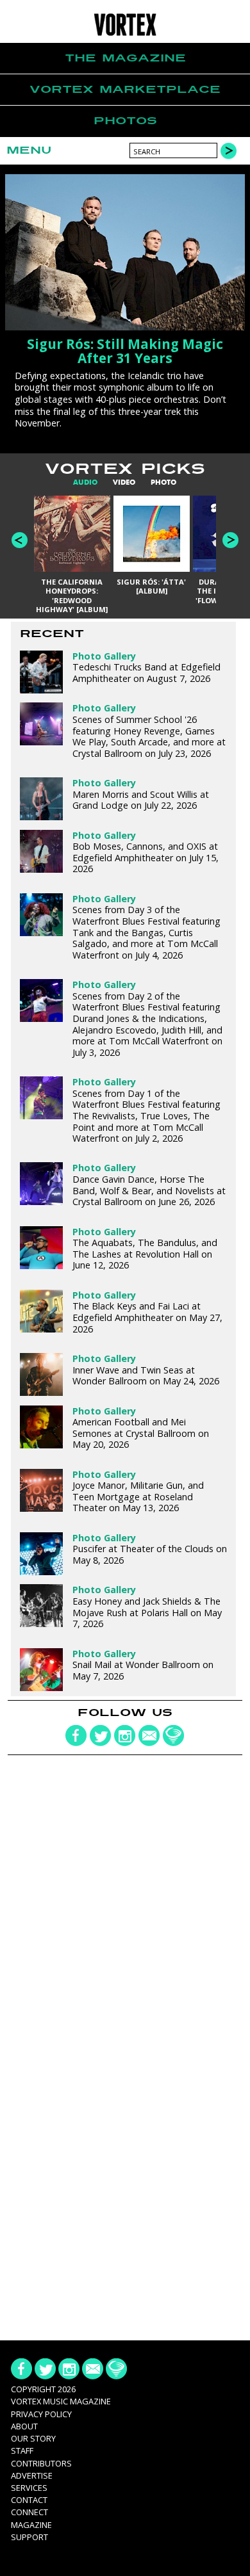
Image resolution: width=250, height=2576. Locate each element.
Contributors (41, 2463)
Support (29, 2537)
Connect (29, 2512)
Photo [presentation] (163, 482)
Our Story (33, 2438)
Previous (20, 540)
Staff (22, 2450)
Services (29, 2488)
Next (230, 540)
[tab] (85, 482)
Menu (29, 150)
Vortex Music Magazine (61, 2401)
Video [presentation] (124, 482)
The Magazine (125, 58)
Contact (29, 2500)
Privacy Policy (41, 2414)
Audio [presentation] (85, 482)
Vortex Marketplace (125, 89)
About (24, 2426)
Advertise (32, 2475)
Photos (125, 121)
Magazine (31, 2525)
